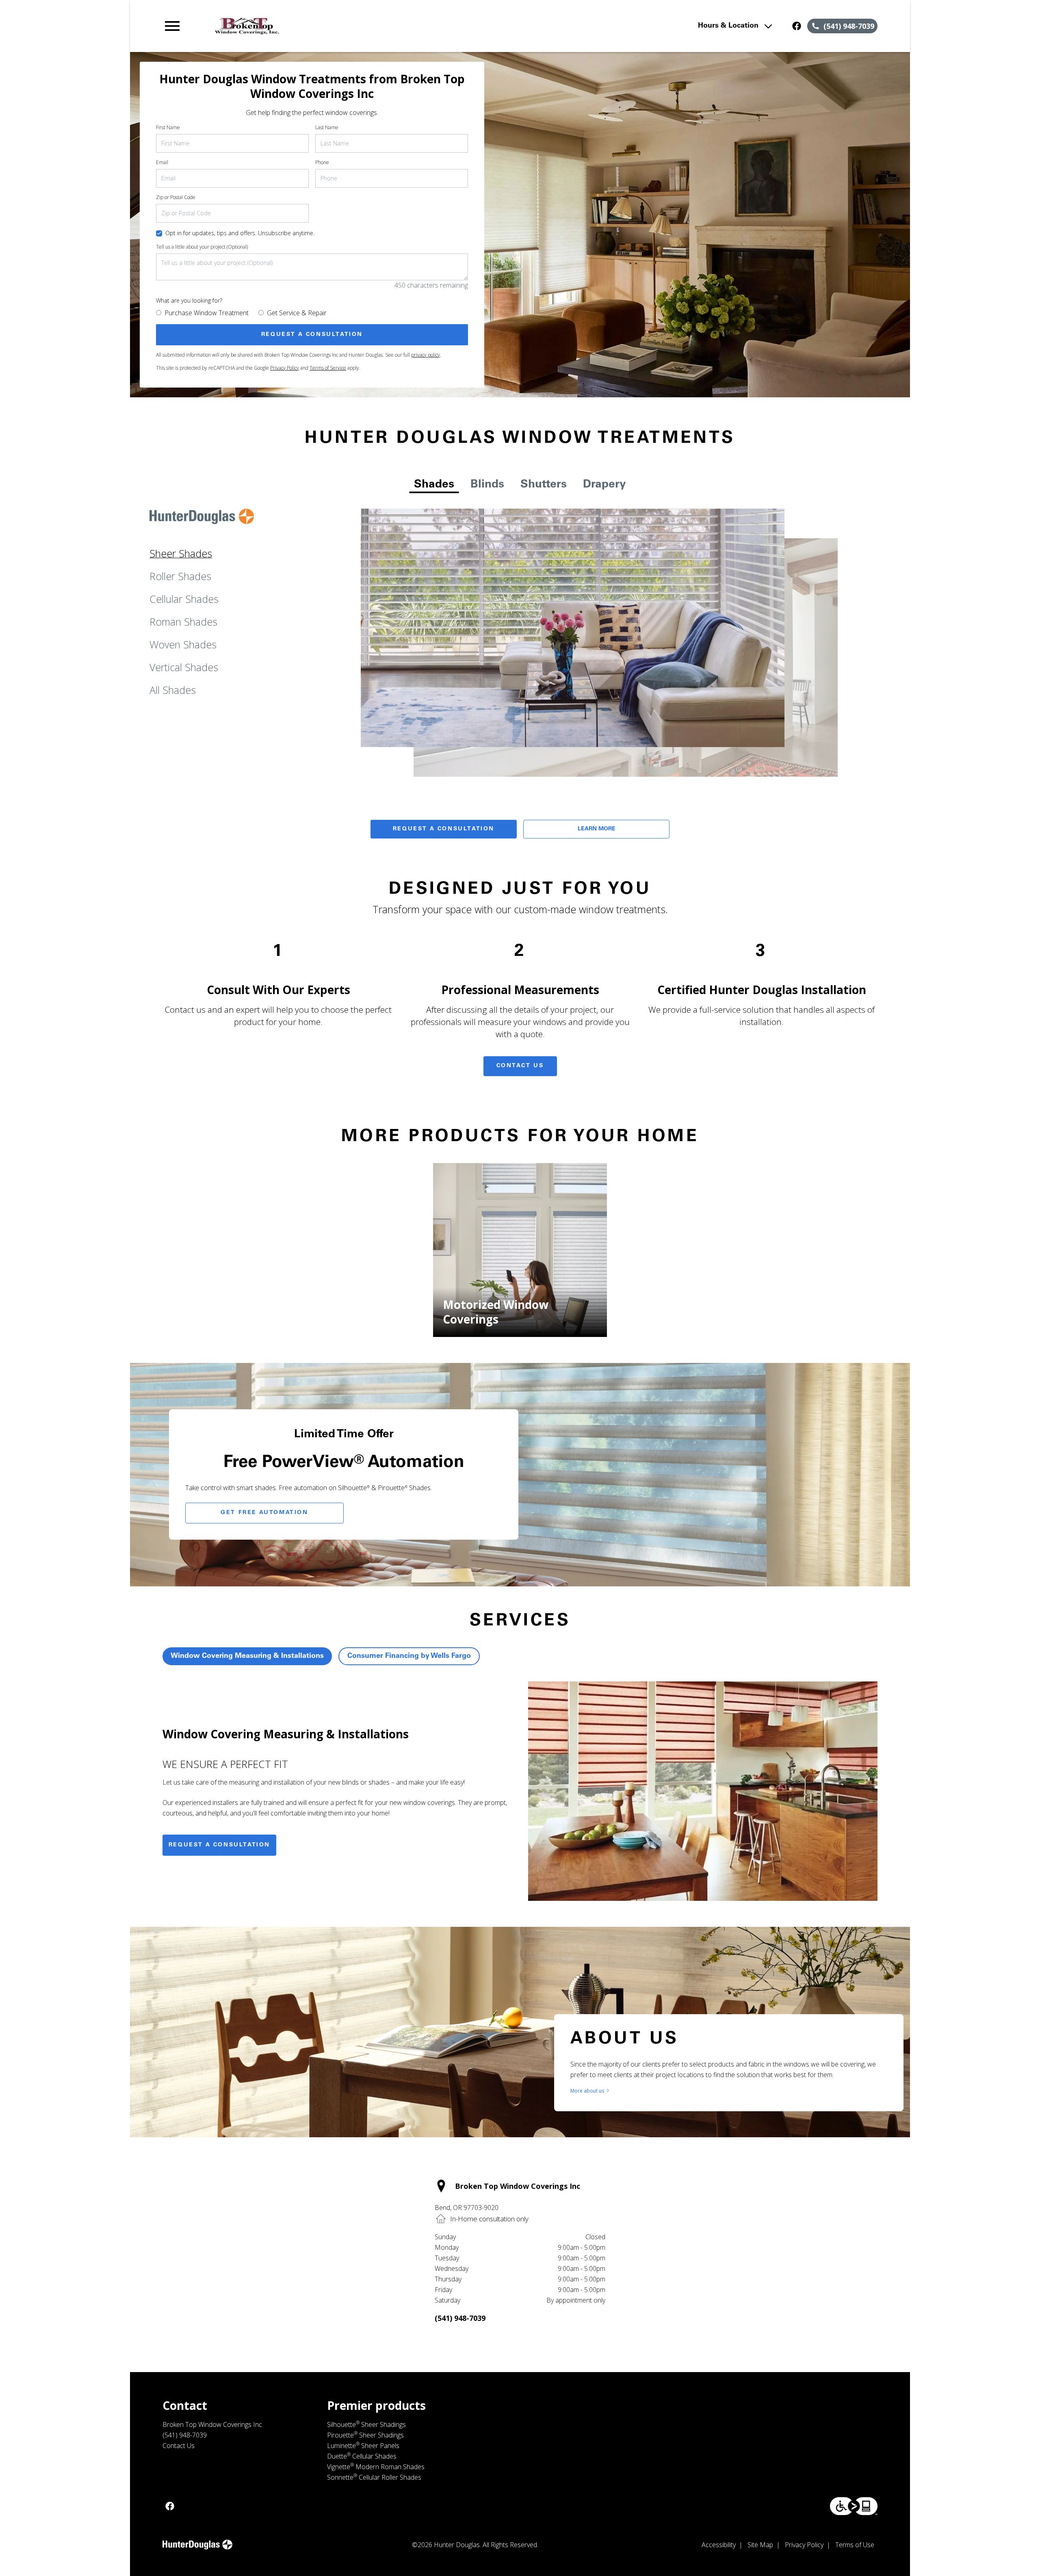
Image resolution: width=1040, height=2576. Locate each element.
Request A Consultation (444, 829)
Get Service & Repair (297, 313)
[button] (172, 26)
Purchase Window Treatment (207, 313)
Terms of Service (328, 368)
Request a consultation (219, 1845)
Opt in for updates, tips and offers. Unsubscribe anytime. (240, 233)
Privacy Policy (285, 368)
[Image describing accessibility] (854, 2506)
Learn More (597, 829)
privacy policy (426, 355)
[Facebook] (797, 26)
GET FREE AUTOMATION (264, 1513)
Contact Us (520, 1066)
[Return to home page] (330, 26)
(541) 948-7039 (460, 2318)
